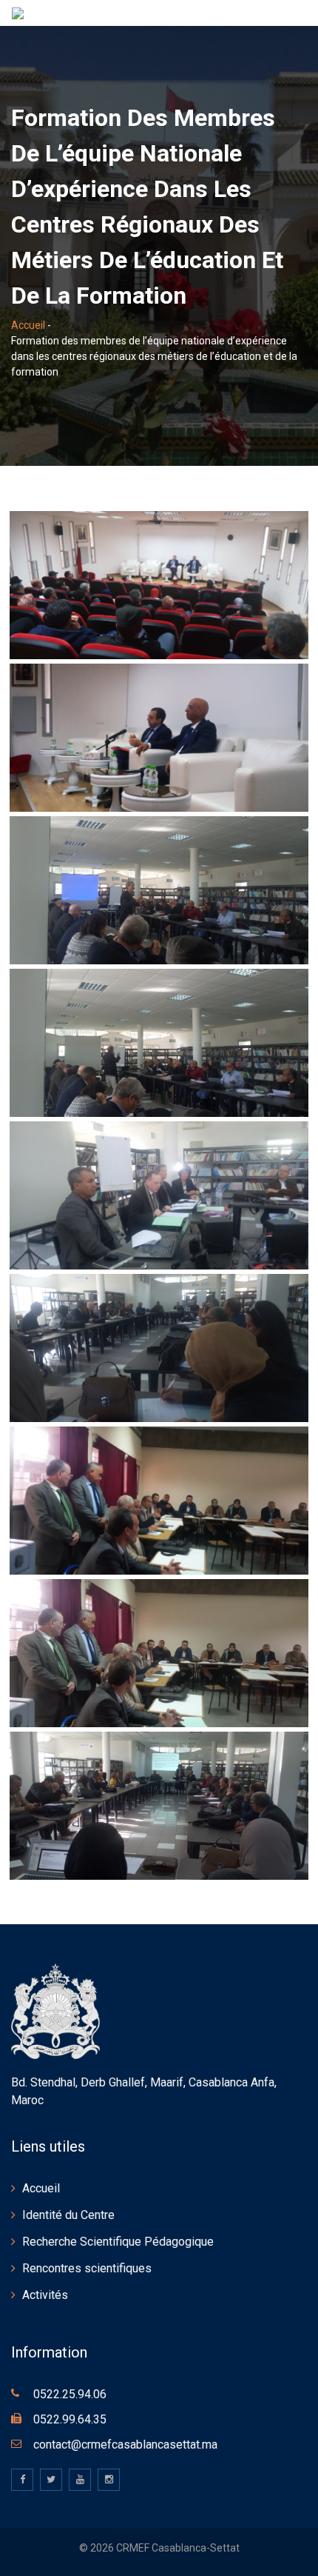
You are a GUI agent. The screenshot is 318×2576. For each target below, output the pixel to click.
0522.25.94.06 (70, 2394)
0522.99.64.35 (70, 2419)
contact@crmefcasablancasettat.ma (125, 2445)
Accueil (28, 325)
